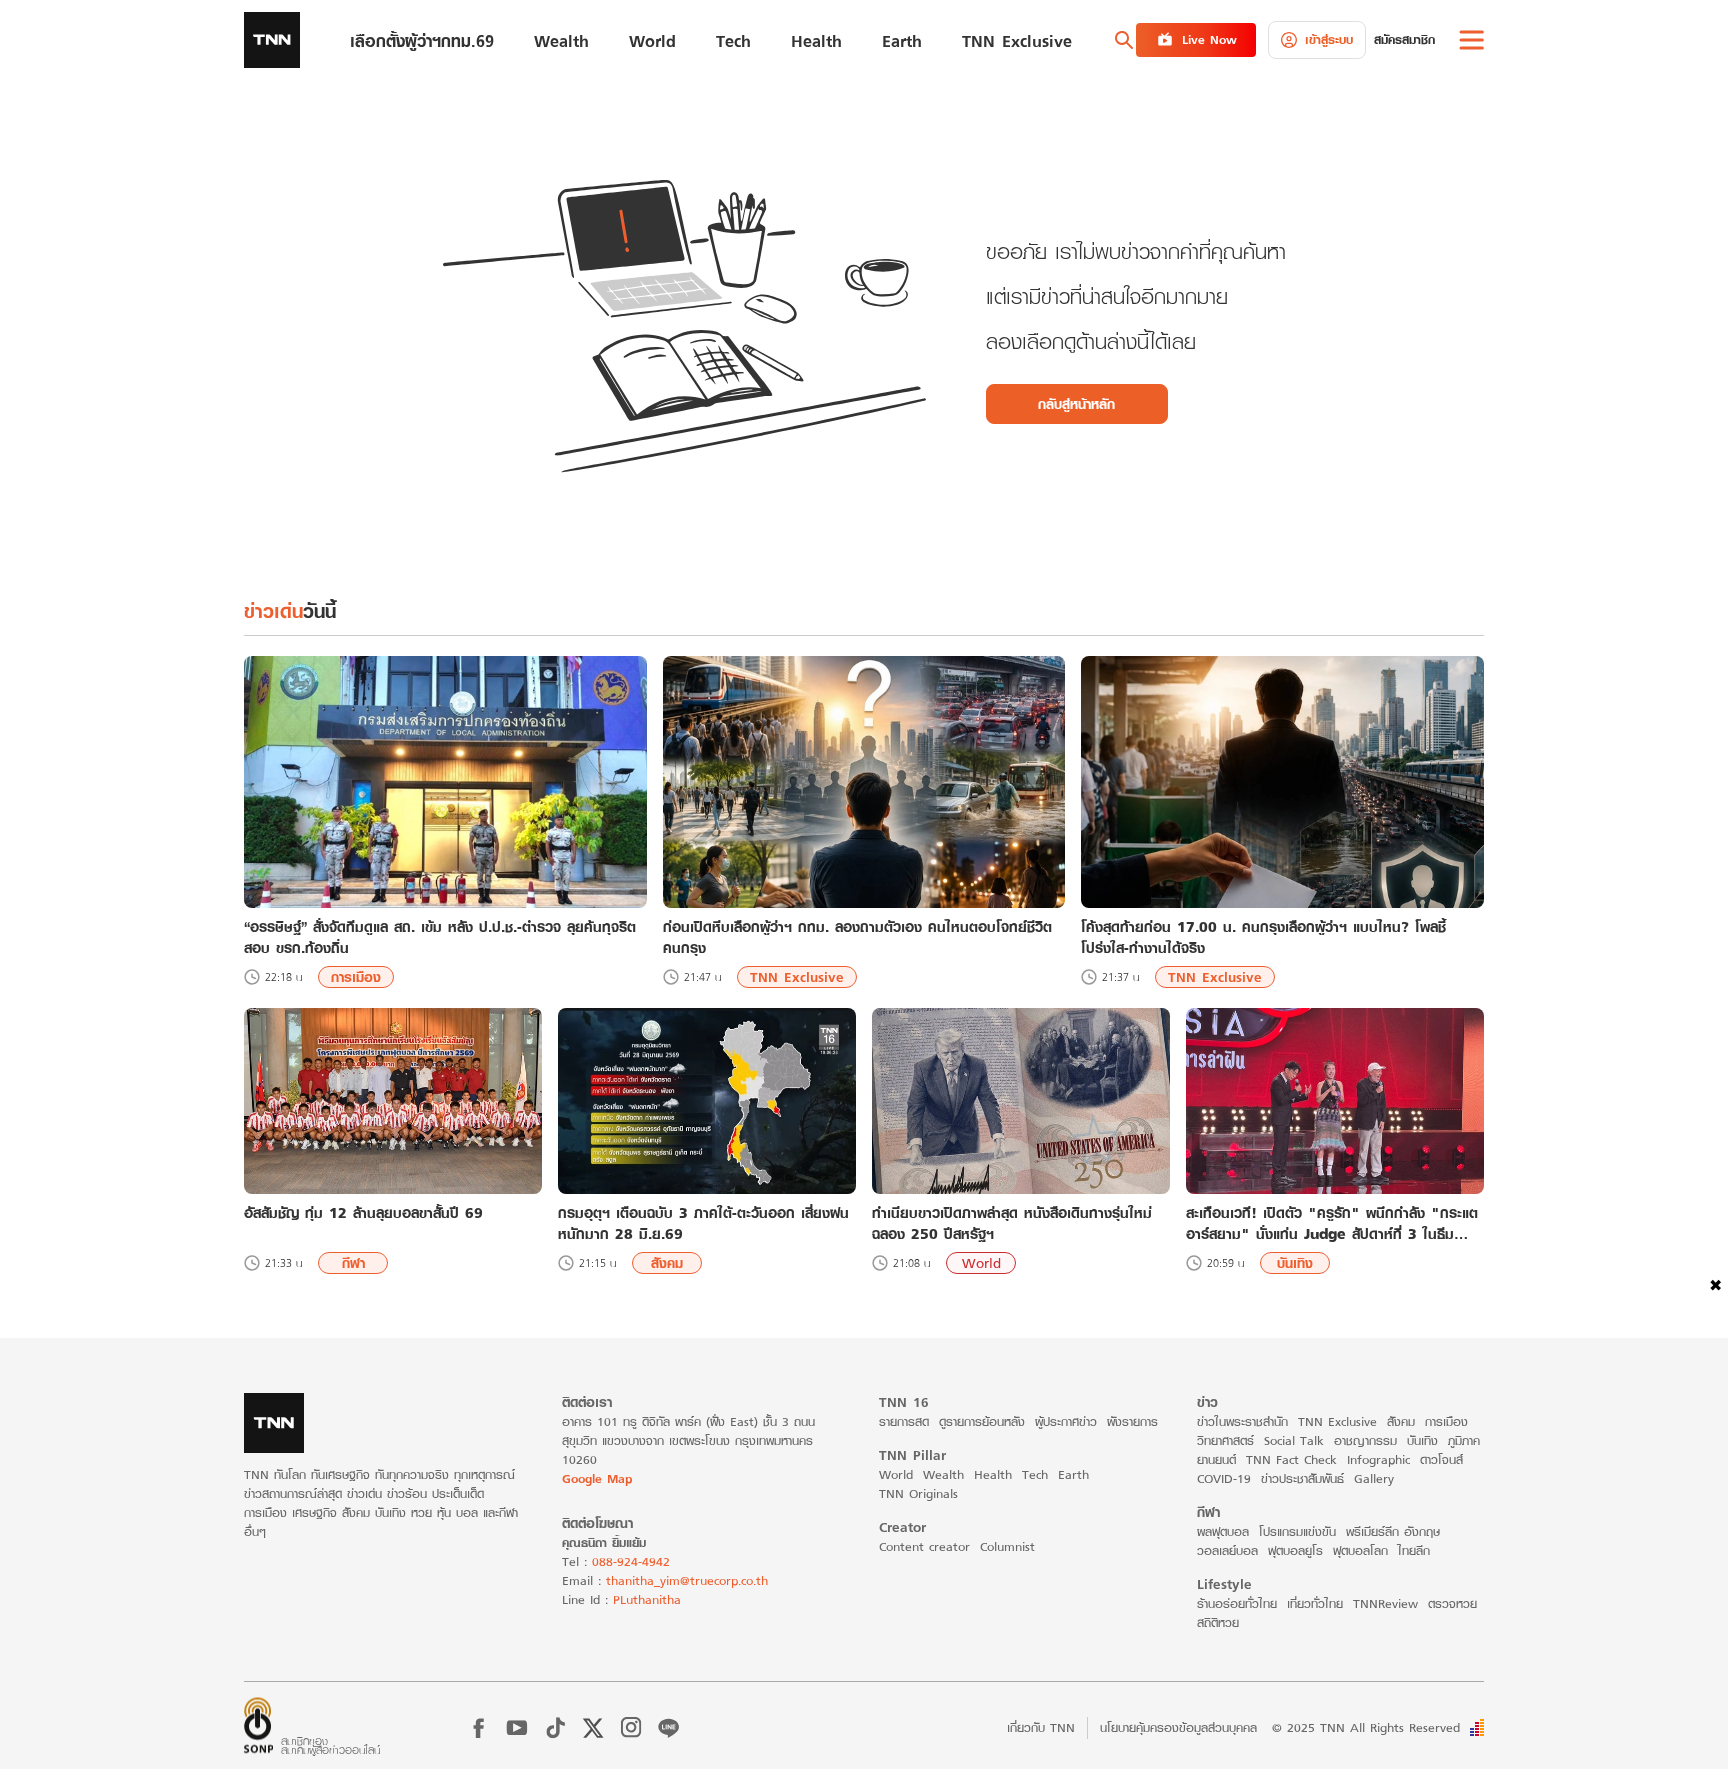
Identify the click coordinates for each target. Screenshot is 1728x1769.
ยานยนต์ (1216, 1459)
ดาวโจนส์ (1441, 1459)
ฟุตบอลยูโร (1295, 1550)
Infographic (1378, 1459)
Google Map (597, 1478)
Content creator (924, 1546)
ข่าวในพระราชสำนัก (1242, 1421)
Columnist (1007, 1546)
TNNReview (1385, 1603)
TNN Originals (918, 1493)
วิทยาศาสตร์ (1225, 1440)
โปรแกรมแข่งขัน (1297, 1531)
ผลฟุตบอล (1223, 1531)
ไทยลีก (1414, 1550)
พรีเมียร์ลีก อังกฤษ (1393, 1531)
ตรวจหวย (1452, 1603)
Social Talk (1294, 1440)
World (981, 1263)
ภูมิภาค (1464, 1440)
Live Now (1209, 39)
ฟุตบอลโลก (1360, 1550)
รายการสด (904, 1421)
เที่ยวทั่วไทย (1315, 1603)
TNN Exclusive (797, 977)
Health (993, 1474)
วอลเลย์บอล (1227, 1550)
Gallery (1374, 1478)
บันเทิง (1295, 1263)
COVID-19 (1224, 1478)
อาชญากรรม (1365, 1440)
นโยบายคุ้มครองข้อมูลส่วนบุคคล (1178, 1727)
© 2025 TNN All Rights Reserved (1366, 1727)
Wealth (943, 1474)
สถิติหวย (1218, 1622)
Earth (1073, 1474)
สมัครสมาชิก (1404, 39)
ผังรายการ (1132, 1421)
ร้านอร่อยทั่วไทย (1237, 1603)
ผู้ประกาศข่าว (1066, 1421)
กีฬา (353, 1263)
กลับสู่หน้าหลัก (1076, 404)
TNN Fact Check (1291, 1459)
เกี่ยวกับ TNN (1041, 1727)
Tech (1035, 1474)
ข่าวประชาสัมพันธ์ (1302, 1478)
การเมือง (356, 977)
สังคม (667, 1263)
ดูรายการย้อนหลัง (982, 1421)
